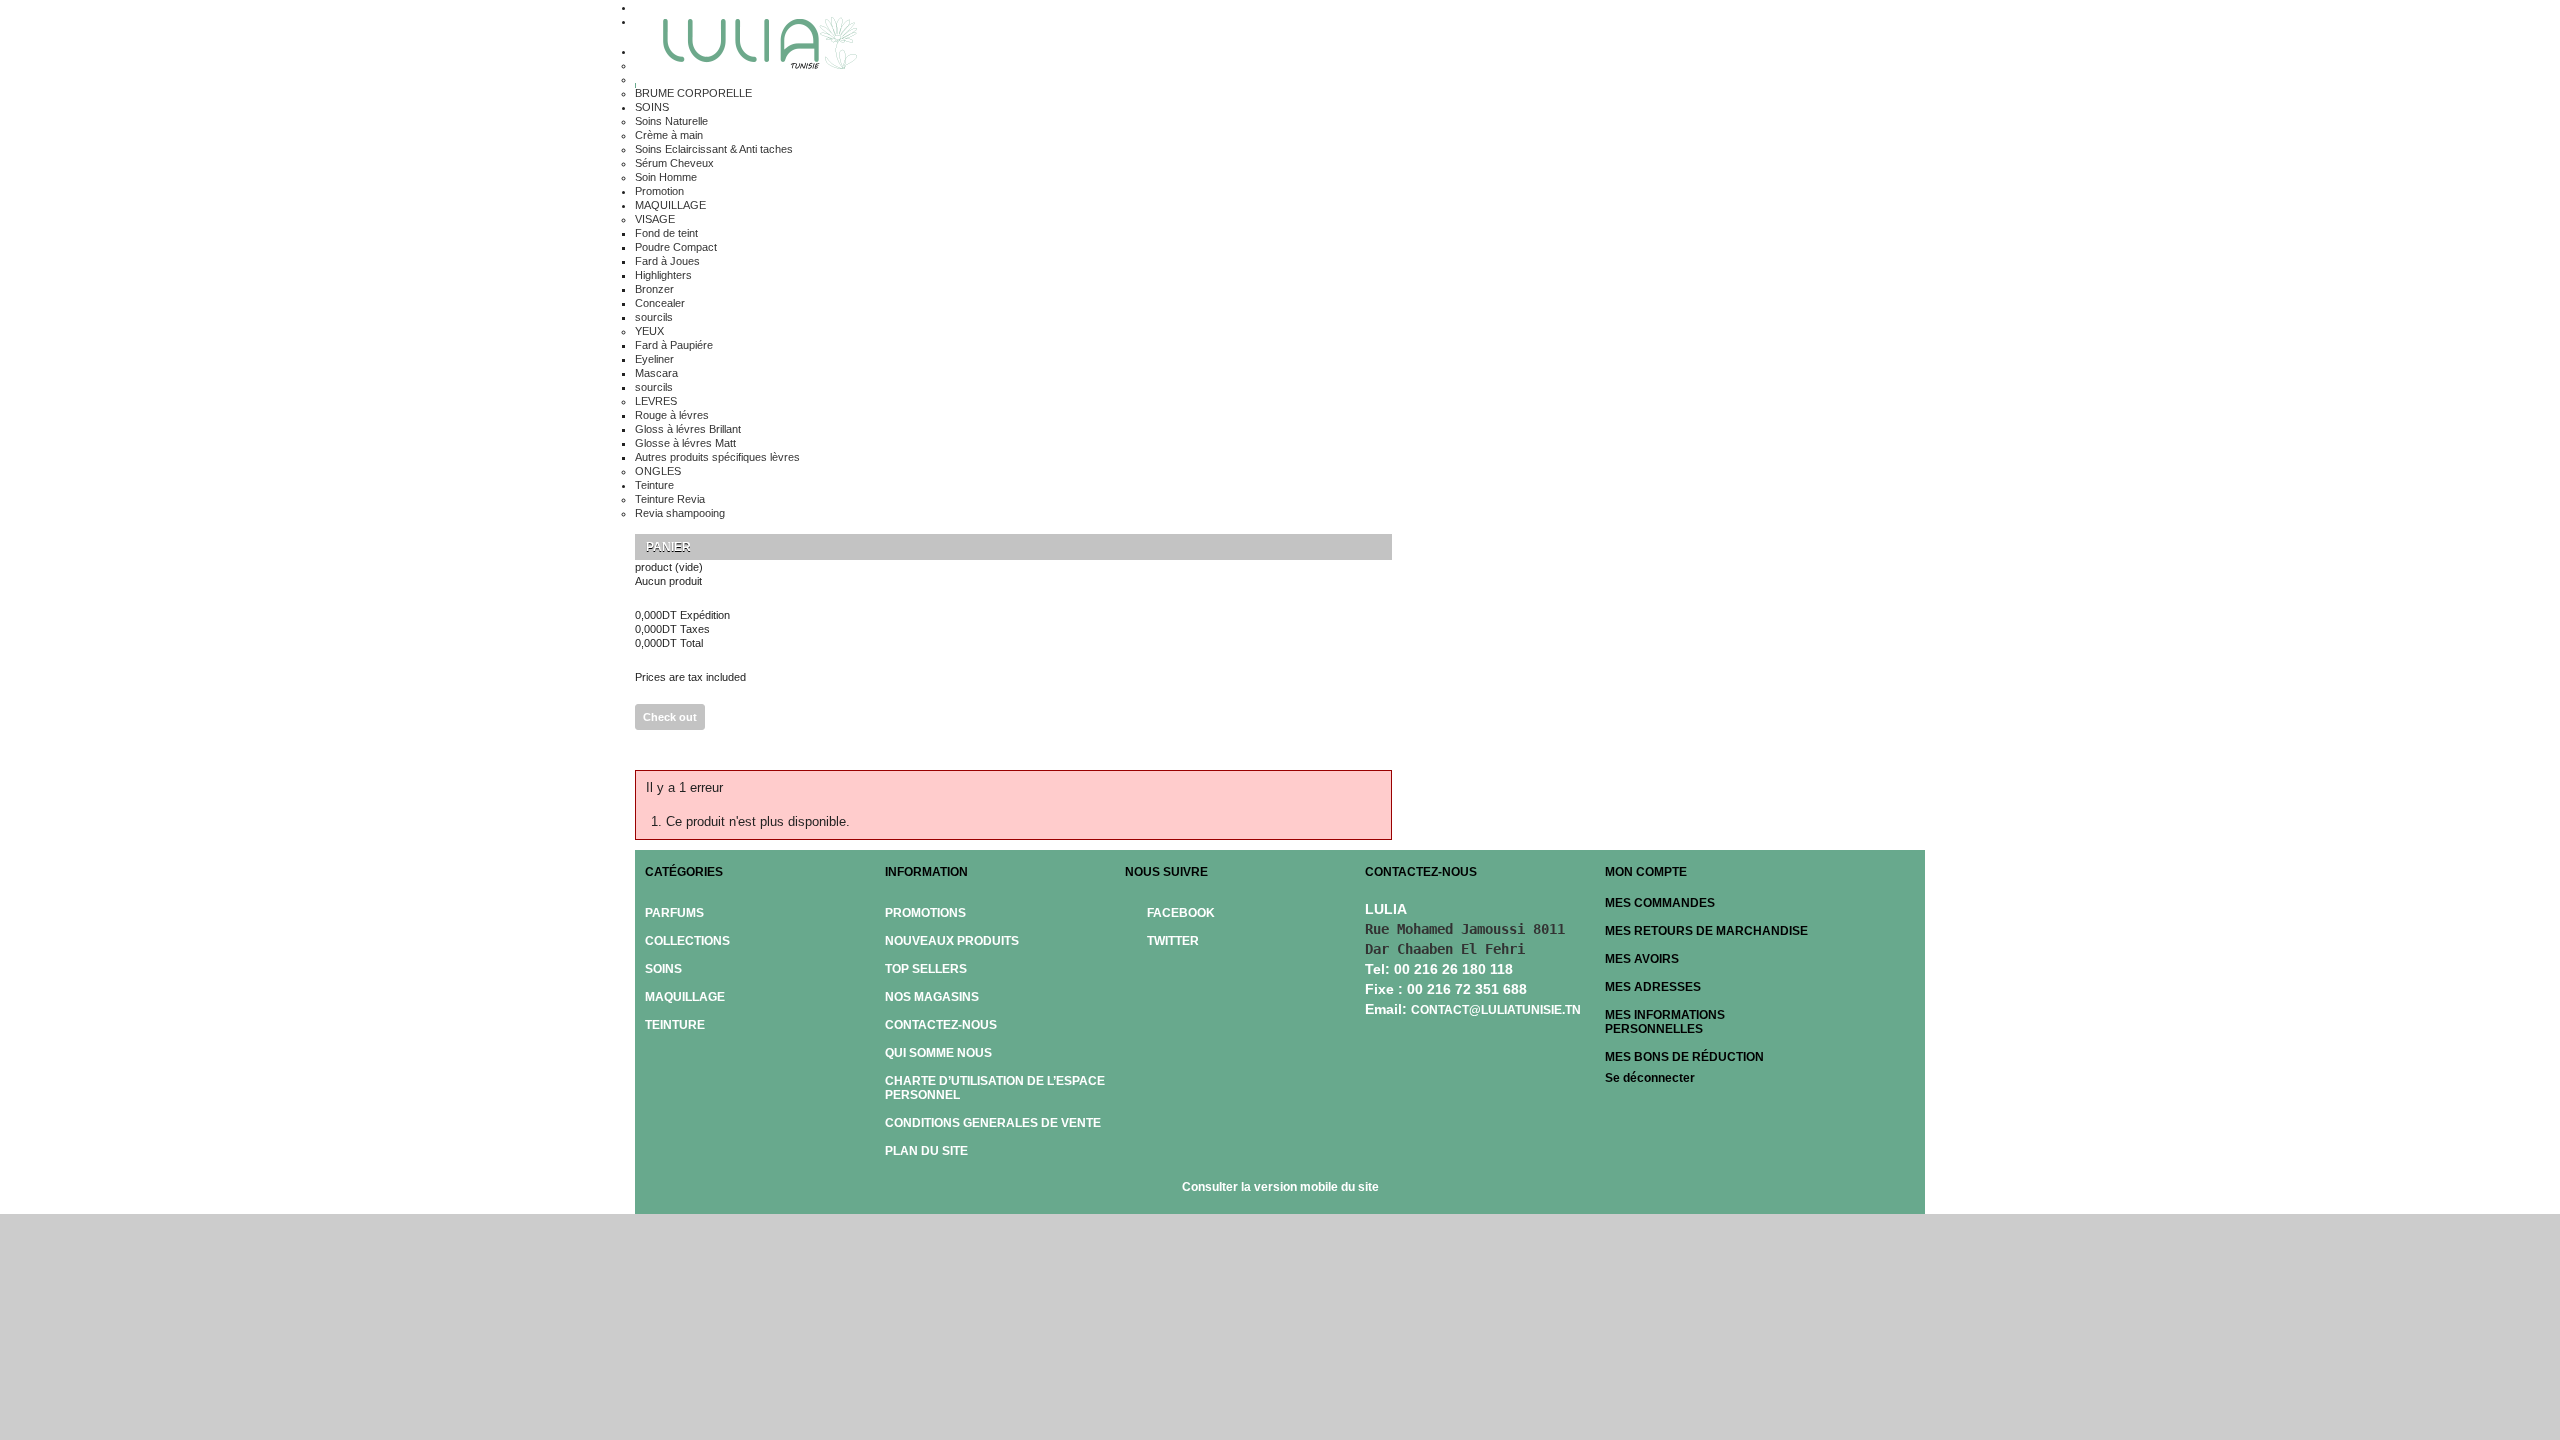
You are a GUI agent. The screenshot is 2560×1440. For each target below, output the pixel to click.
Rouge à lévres (672, 415)
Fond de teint (666, 233)
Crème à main (669, 135)
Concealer (660, 303)
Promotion (659, 191)
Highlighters (663, 275)
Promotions (925, 913)
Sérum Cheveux (674, 163)
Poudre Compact (676, 247)
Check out (670, 717)
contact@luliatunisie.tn (1496, 1010)
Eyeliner (654, 359)
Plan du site (926, 1151)
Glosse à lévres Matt (685, 443)
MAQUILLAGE (670, 205)
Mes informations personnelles (1665, 1022)
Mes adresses (1653, 987)
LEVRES (656, 401)
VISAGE (655, 219)
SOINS (652, 107)
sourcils (654, 317)
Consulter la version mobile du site (1280, 1187)
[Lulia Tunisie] (753, 45)
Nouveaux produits (952, 941)
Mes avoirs (1642, 959)
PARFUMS (674, 913)
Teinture (654, 485)
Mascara (656, 373)
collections (687, 941)
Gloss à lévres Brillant (688, 429)
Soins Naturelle (671, 121)
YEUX (649, 331)
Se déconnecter (1650, 1078)
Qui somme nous (938, 1053)
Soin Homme (666, 177)
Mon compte (1646, 872)
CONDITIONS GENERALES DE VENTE (993, 1123)
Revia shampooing (680, 513)
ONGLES (658, 471)
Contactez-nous (941, 1025)
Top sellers (926, 969)
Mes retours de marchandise (1706, 931)
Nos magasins (932, 997)
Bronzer (654, 289)
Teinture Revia (670, 499)
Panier (670, 547)
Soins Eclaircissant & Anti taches (714, 149)
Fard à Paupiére (674, 345)
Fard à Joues (667, 261)
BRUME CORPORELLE (693, 93)
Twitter (1173, 941)
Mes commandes (1660, 903)
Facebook (1181, 913)
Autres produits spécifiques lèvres (717, 457)
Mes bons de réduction (1684, 1057)
